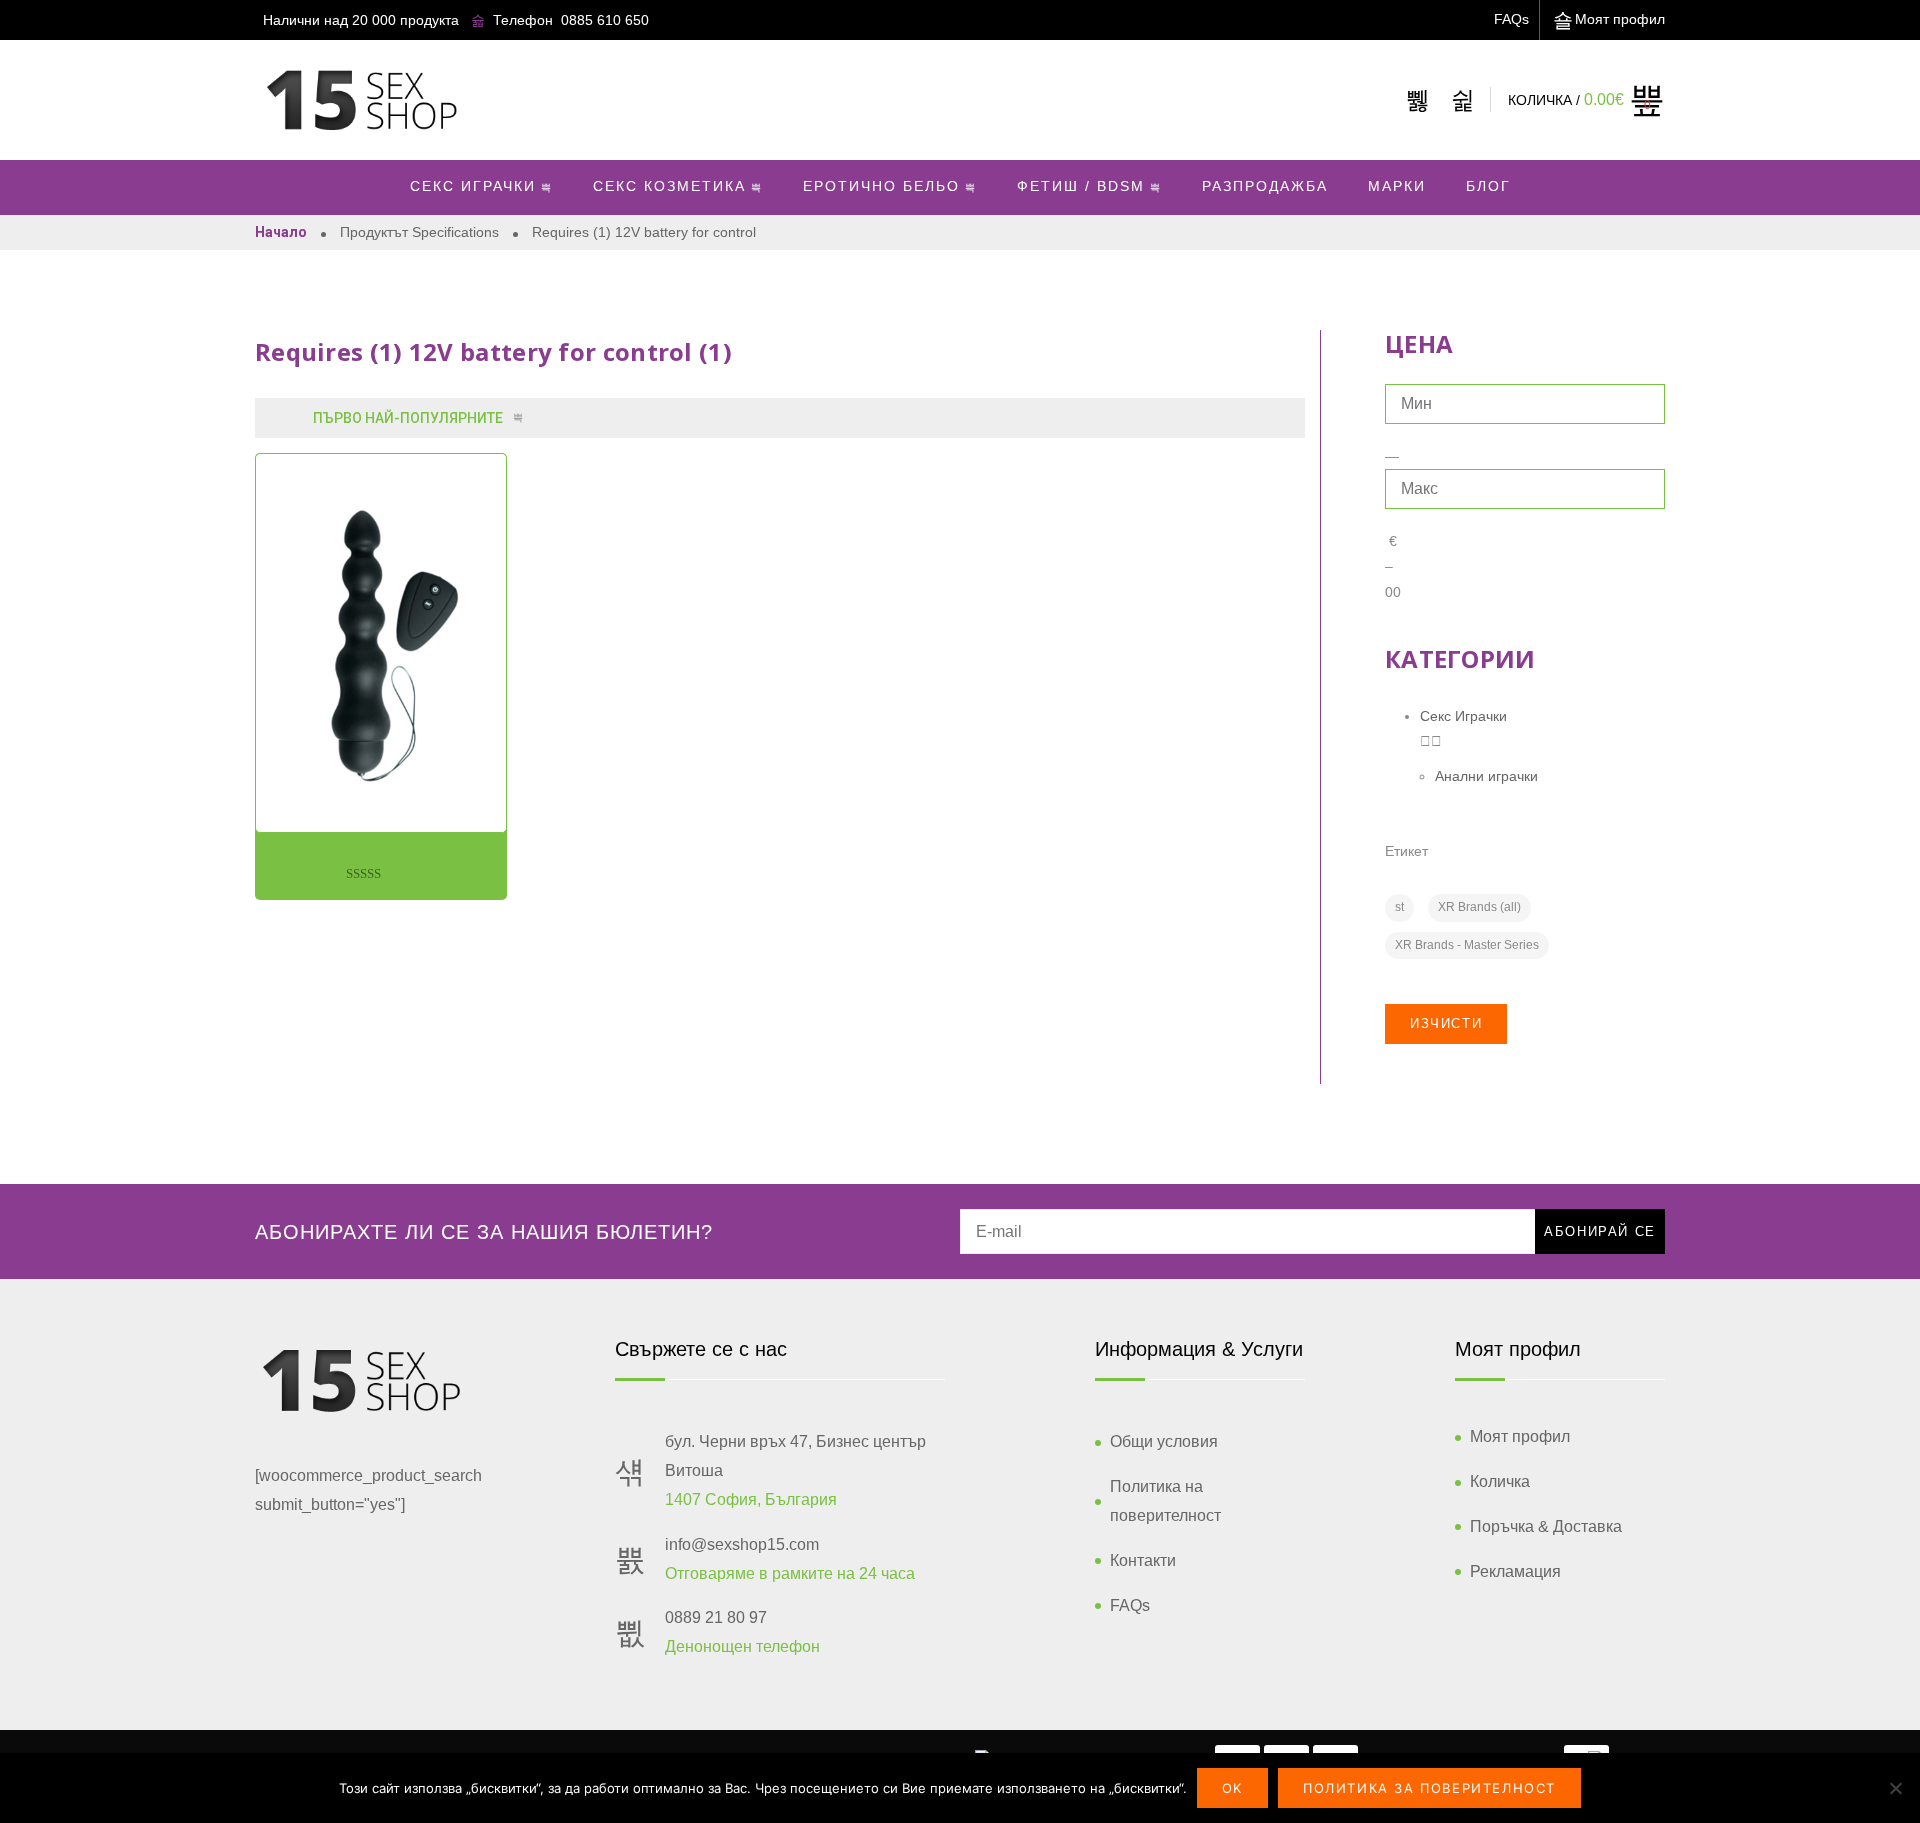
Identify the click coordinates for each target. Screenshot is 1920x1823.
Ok (1232, 1788)
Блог (1488, 186)
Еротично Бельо (881, 186)
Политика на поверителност (1165, 1501)
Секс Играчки (473, 186)
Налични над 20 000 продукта (361, 20)
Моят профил (1620, 19)
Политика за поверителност (1429, 1788)
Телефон (523, 20)
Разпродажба (1265, 186)
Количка (1500, 1481)
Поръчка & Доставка (1546, 1526)
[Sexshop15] (361, 100)
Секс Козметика (669, 186)
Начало (281, 232)
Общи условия (1164, 1441)
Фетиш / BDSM (1081, 186)
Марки (1397, 186)
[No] (1895, 1788)
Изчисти (1446, 1023)
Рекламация (1515, 1571)
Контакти (1143, 1560)
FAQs (1511, 19)
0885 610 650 (605, 20)
